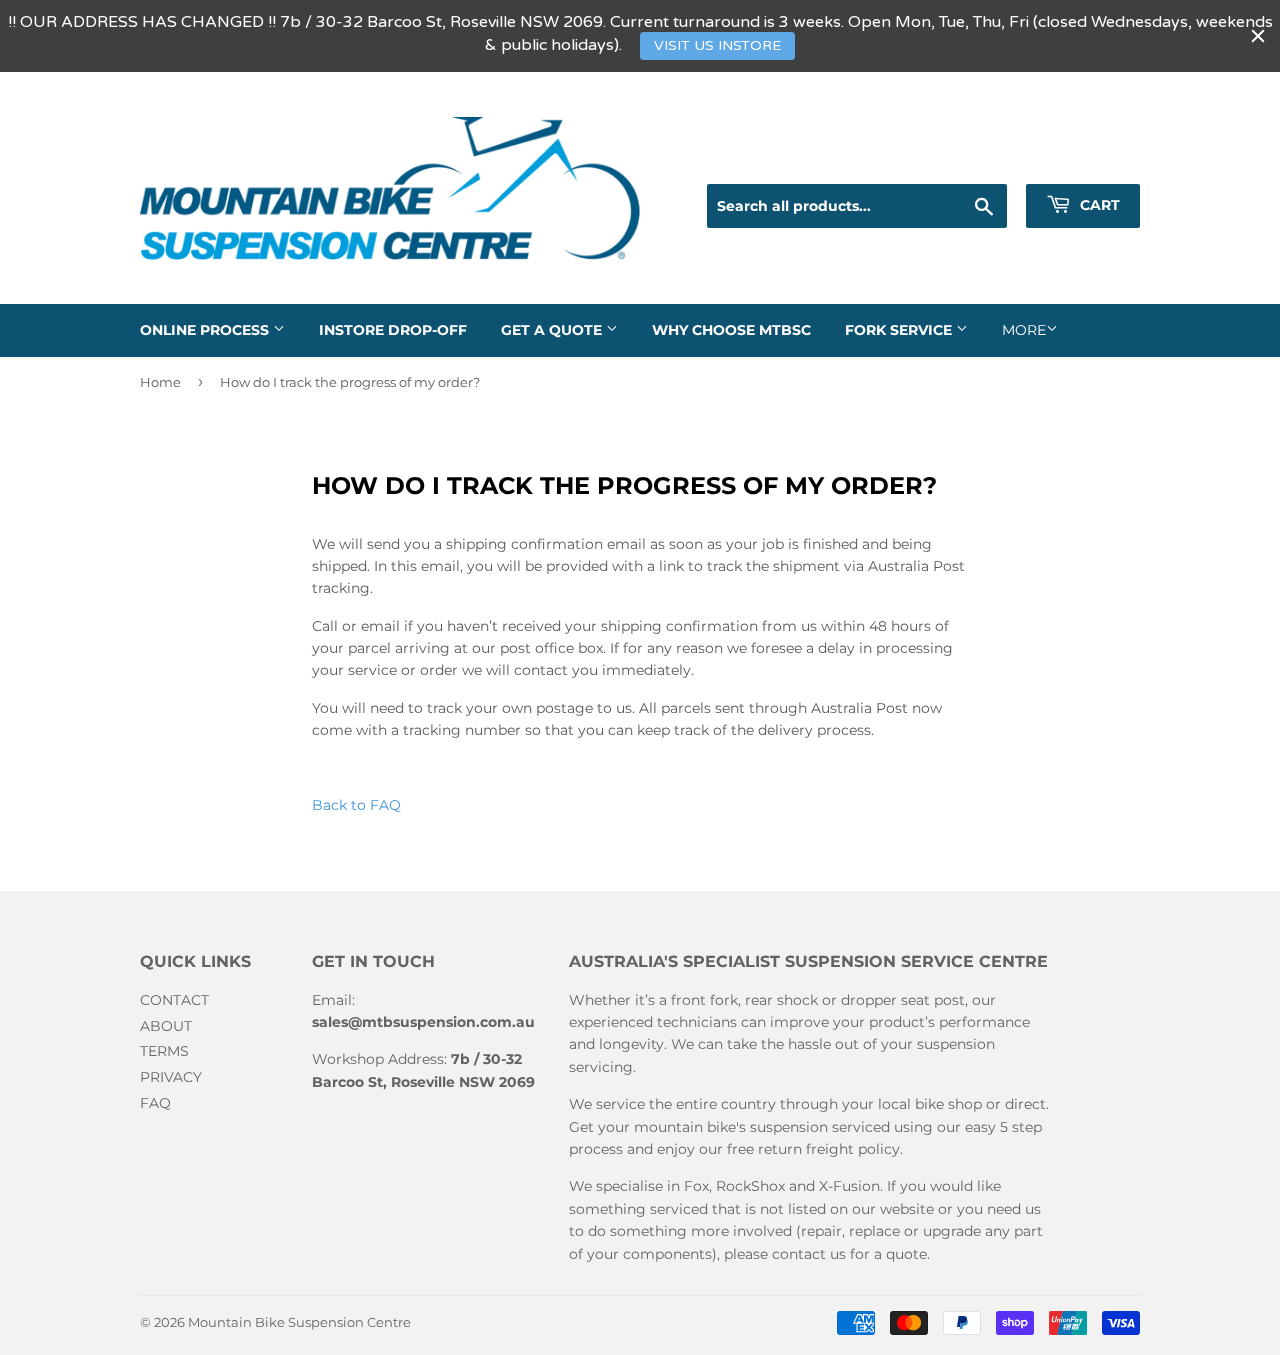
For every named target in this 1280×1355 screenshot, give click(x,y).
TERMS (164, 1051)
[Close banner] (1258, 36)
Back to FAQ (356, 805)
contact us (809, 1254)
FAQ (155, 1103)
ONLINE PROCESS (206, 330)
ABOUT (166, 1026)
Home (160, 382)
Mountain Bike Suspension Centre (299, 1322)
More (1024, 330)
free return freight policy (813, 1149)
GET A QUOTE (553, 330)
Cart (1098, 205)
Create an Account (1082, 159)
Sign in (974, 159)
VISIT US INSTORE (717, 45)
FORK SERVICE (900, 330)
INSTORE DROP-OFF (393, 330)
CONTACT (174, 1000)
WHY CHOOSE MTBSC (731, 330)
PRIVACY (171, 1077)
